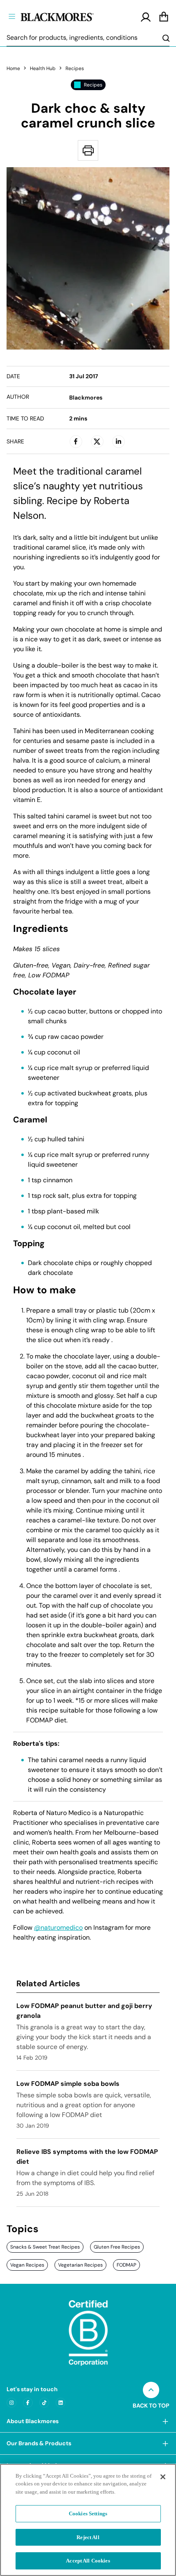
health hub (43, 68)
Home (13, 68)
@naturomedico (58, 1928)
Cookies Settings (88, 2514)
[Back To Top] (151, 2390)
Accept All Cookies (88, 2561)
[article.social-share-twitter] (97, 441)
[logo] (71, 16)
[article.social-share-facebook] (76, 441)
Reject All (88, 2537)
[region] (88, 2520)
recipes (75, 68)
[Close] (163, 2477)
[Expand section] (165, 2421)
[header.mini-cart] (164, 17)
